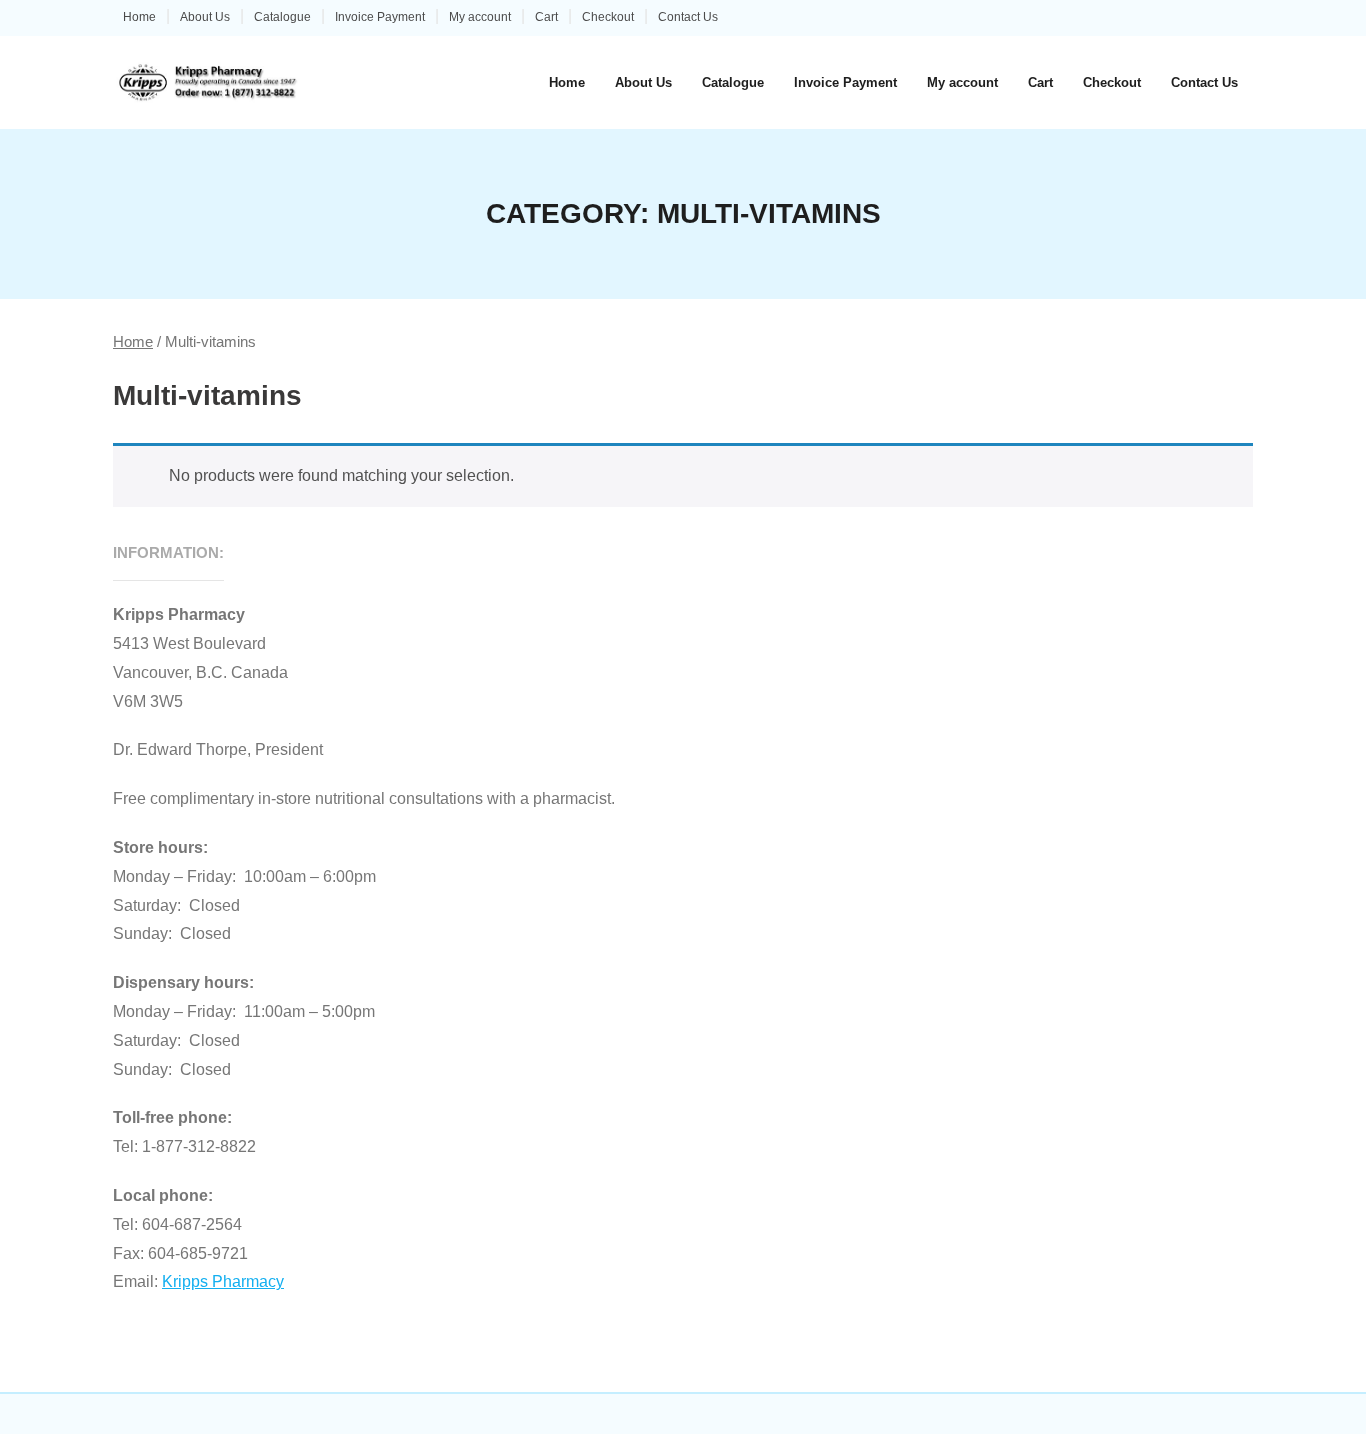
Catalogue (282, 17)
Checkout (608, 17)
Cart (546, 17)
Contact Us (688, 17)
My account (480, 17)
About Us (205, 17)
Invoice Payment (380, 17)
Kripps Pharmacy (223, 1281)
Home (139, 17)
